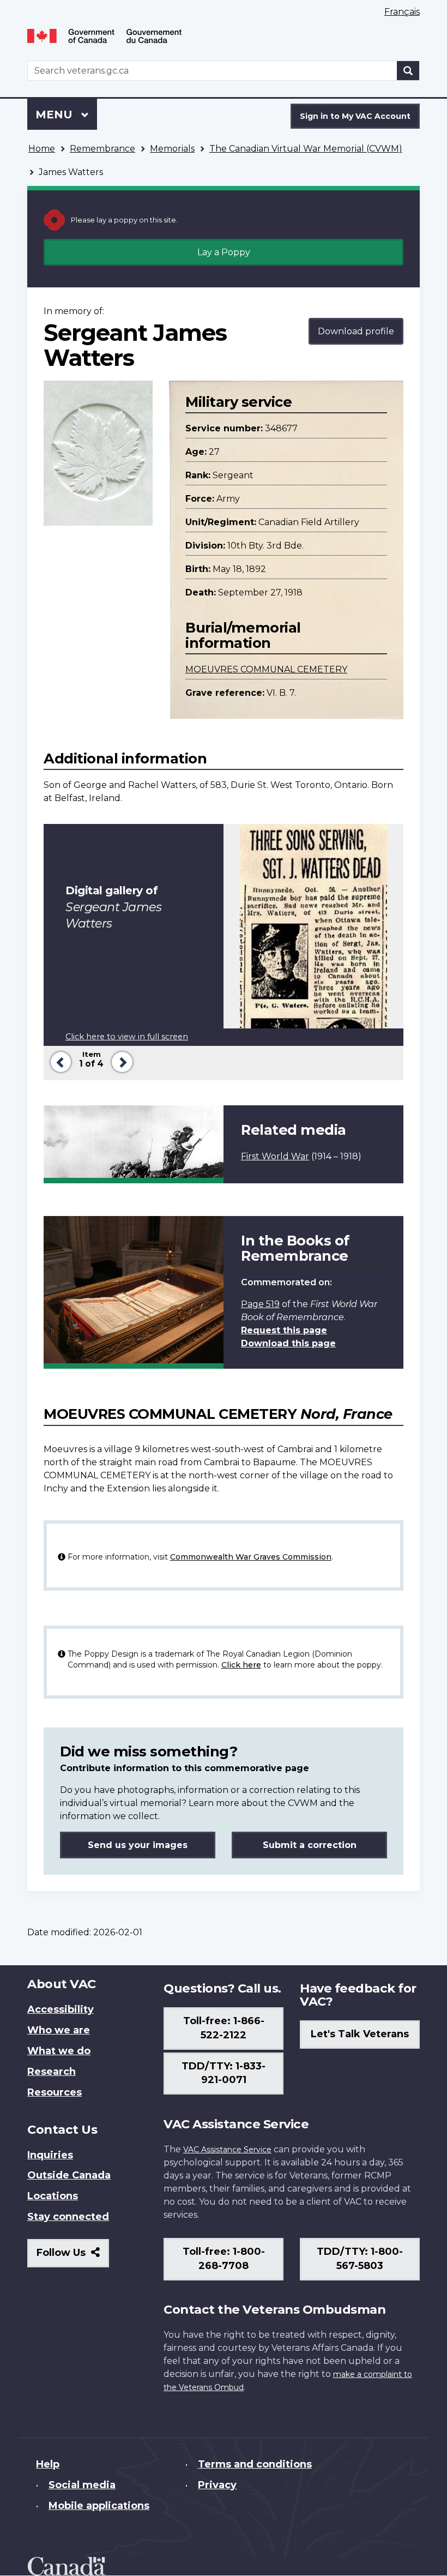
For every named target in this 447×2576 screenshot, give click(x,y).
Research (52, 2072)
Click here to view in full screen (127, 1037)
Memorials (172, 149)
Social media (82, 2485)
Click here (241, 1665)
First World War (275, 1156)
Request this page (284, 1330)
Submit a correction (310, 1845)
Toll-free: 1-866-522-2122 (224, 2028)
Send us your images (138, 1845)
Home (42, 149)
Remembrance (102, 149)
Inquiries (50, 2155)
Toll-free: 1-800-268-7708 (224, 2259)
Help (48, 2464)
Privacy (217, 2485)
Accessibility (61, 2009)
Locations (53, 2196)
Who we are (59, 2030)
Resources (55, 2092)
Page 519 (260, 1304)
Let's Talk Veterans (360, 2034)
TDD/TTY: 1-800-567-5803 (360, 2259)
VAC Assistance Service (227, 2150)
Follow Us (73, 2257)
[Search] (408, 71)
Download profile (356, 331)
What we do (59, 2051)
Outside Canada (69, 2175)
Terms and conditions (255, 2464)
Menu (56, 115)
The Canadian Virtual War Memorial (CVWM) (306, 149)
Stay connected (68, 2217)
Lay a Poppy (224, 252)
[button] (59, 1061)
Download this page (288, 1343)
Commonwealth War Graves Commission (251, 1557)
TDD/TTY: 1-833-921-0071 (224, 2073)
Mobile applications (99, 2506)
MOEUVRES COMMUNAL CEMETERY (266, 669)
